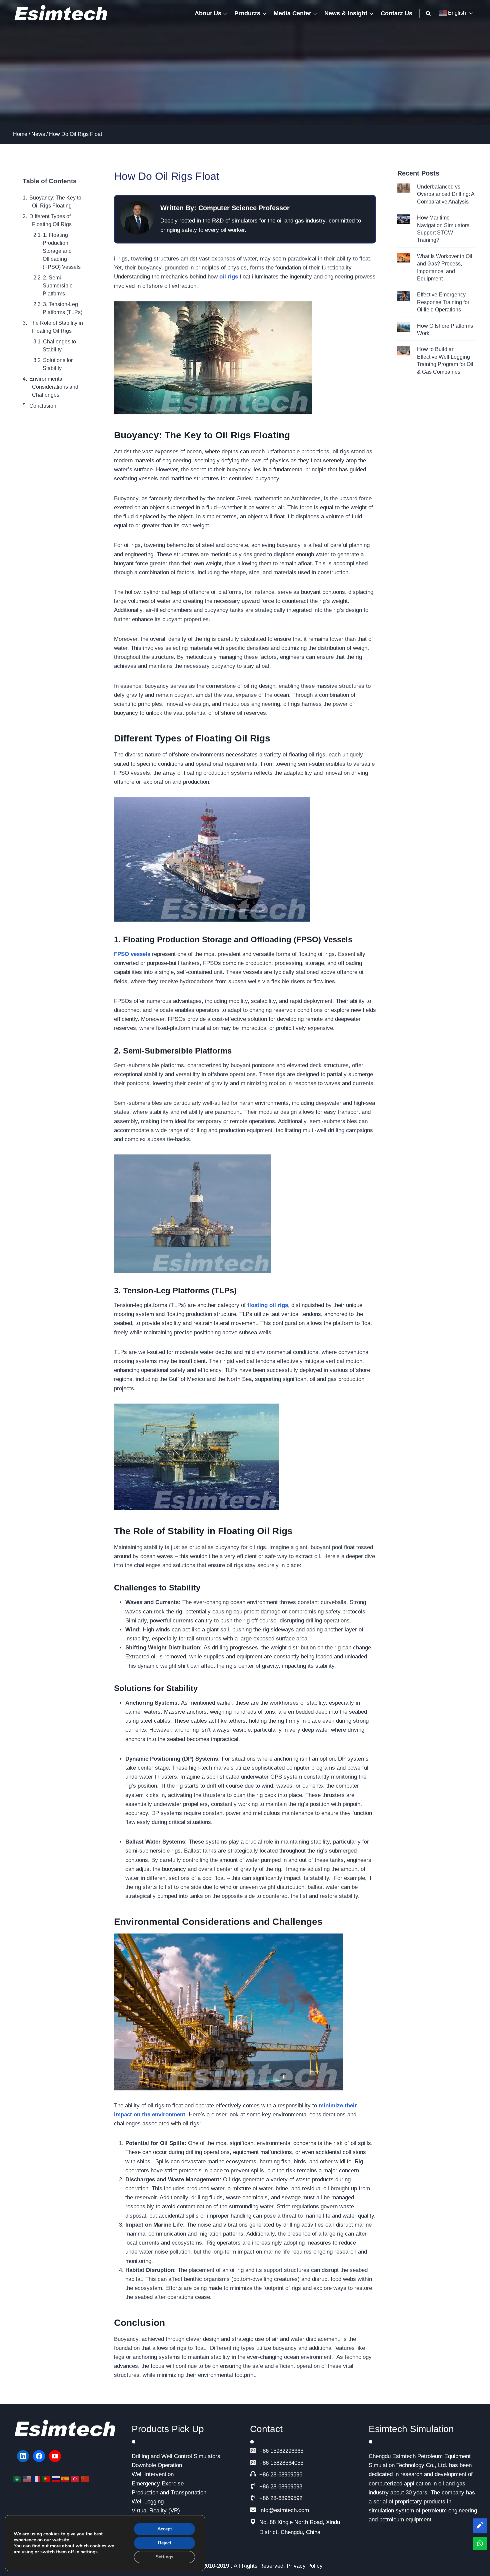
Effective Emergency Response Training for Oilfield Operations (443, 302)
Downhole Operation (157, 2465)
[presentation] (404, 188)
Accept (165, 2529)
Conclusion (43, 406)
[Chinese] (85, 2479)
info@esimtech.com (284, 2510)
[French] (37, 2479)
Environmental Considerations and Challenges (54, 387)
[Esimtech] (63, 13)
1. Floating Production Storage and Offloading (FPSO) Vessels (62, 251)
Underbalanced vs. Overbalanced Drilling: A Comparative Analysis (446, 194)
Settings (164, 2557)
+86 (264, 2463)
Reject (165, 2543)
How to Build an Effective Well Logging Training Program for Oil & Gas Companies (445, 360)
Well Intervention (153, 2474)
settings (89, 2552)
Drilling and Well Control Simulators (176, 2456)
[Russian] (56, 2479)
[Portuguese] (47, 2479)
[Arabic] (18, 2479)
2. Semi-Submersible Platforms (58, 286)
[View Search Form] (428, 13)
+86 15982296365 (281, 2451)
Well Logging (148, 2502)
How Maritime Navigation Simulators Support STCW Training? (443, 229)
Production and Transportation (169, 2493)
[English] (27, 2479)
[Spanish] (66, 2479)
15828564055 (287, 2463)
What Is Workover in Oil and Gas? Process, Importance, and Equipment (445, 267)
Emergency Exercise (158, 2484)
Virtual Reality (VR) (156, 2511)
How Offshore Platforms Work (445, 330)
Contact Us (396, 13)
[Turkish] (76, 2479)
